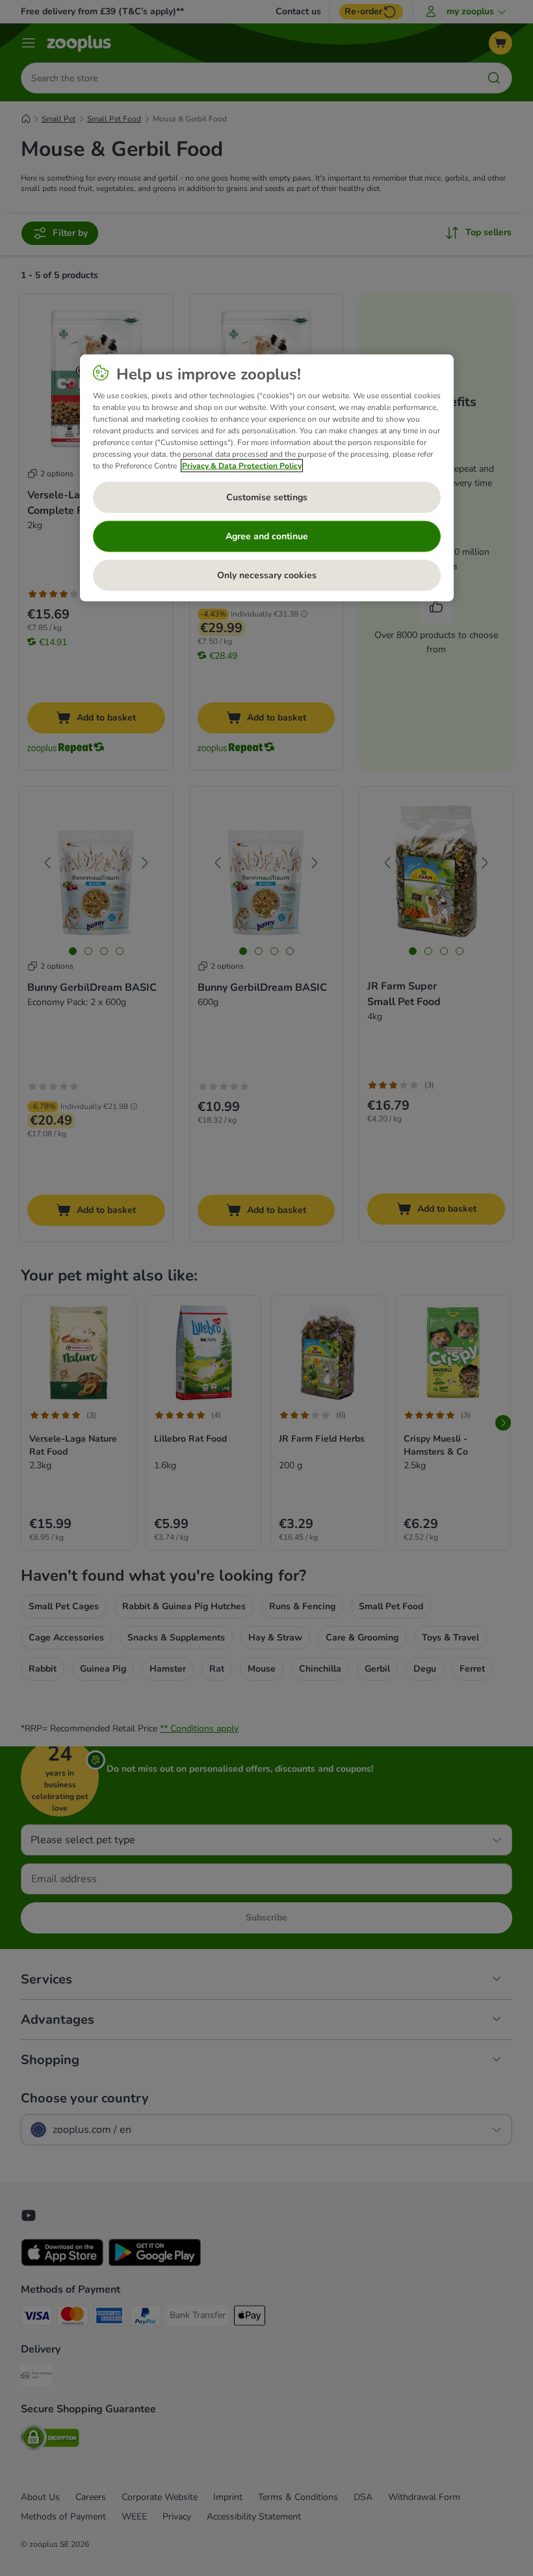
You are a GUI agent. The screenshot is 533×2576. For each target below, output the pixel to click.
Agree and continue (267, 536)
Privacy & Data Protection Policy (242, 465)
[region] (267, 478)
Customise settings (267, 497)
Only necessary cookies (267, 575)
